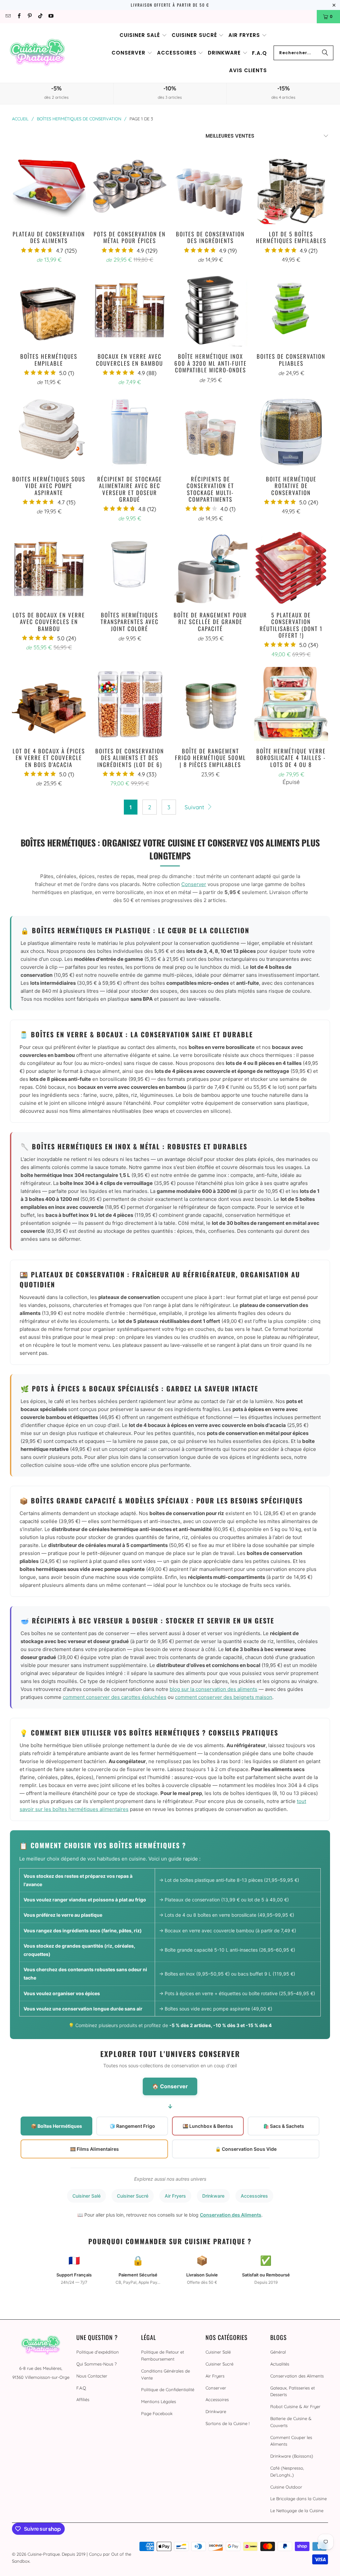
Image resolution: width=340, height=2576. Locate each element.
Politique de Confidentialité (168, 2389)
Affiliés (83, 2399)
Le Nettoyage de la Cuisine (297, 2511)
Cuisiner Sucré (133, 2196)
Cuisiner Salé (86, 2196)
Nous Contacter (92, 2376)
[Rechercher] (325, 53)
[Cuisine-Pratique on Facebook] (18, 16)
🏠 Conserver (170, 2086)
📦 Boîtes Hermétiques (56, 2126)
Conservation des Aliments (231, 2215)
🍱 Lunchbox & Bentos (208, 2126)
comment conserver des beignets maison (224, 1697)
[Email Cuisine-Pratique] (8, 16)
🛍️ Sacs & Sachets (284, 2126)
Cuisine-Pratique (44, 2554)
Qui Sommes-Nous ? (96, 2364)
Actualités (280, 2364)
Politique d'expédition (98, 2352)
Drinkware (213, 2196)
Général (278, 2352)
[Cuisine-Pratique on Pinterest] (29, 16)
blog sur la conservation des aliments (213, 1689)
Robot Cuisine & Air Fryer (295, 2406)
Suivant (195, 807)
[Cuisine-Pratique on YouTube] (51, 16)
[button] (143, 35)
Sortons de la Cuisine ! (227, 2423)
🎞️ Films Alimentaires (94, 2149)
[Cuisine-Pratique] (37, 53)
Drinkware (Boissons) (292, 2456)
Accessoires (254, 2196)
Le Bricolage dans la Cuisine (298, 2499)
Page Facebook (157, 2413)
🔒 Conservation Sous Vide (246, 2149)
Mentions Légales (159, 2401)
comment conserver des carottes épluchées (115, 1697)
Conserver (194, 884)
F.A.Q (81, 2388)
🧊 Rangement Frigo (132, 2126)
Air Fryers (175, 2196)
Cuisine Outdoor (286, 2487)
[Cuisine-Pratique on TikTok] (40, 16)
